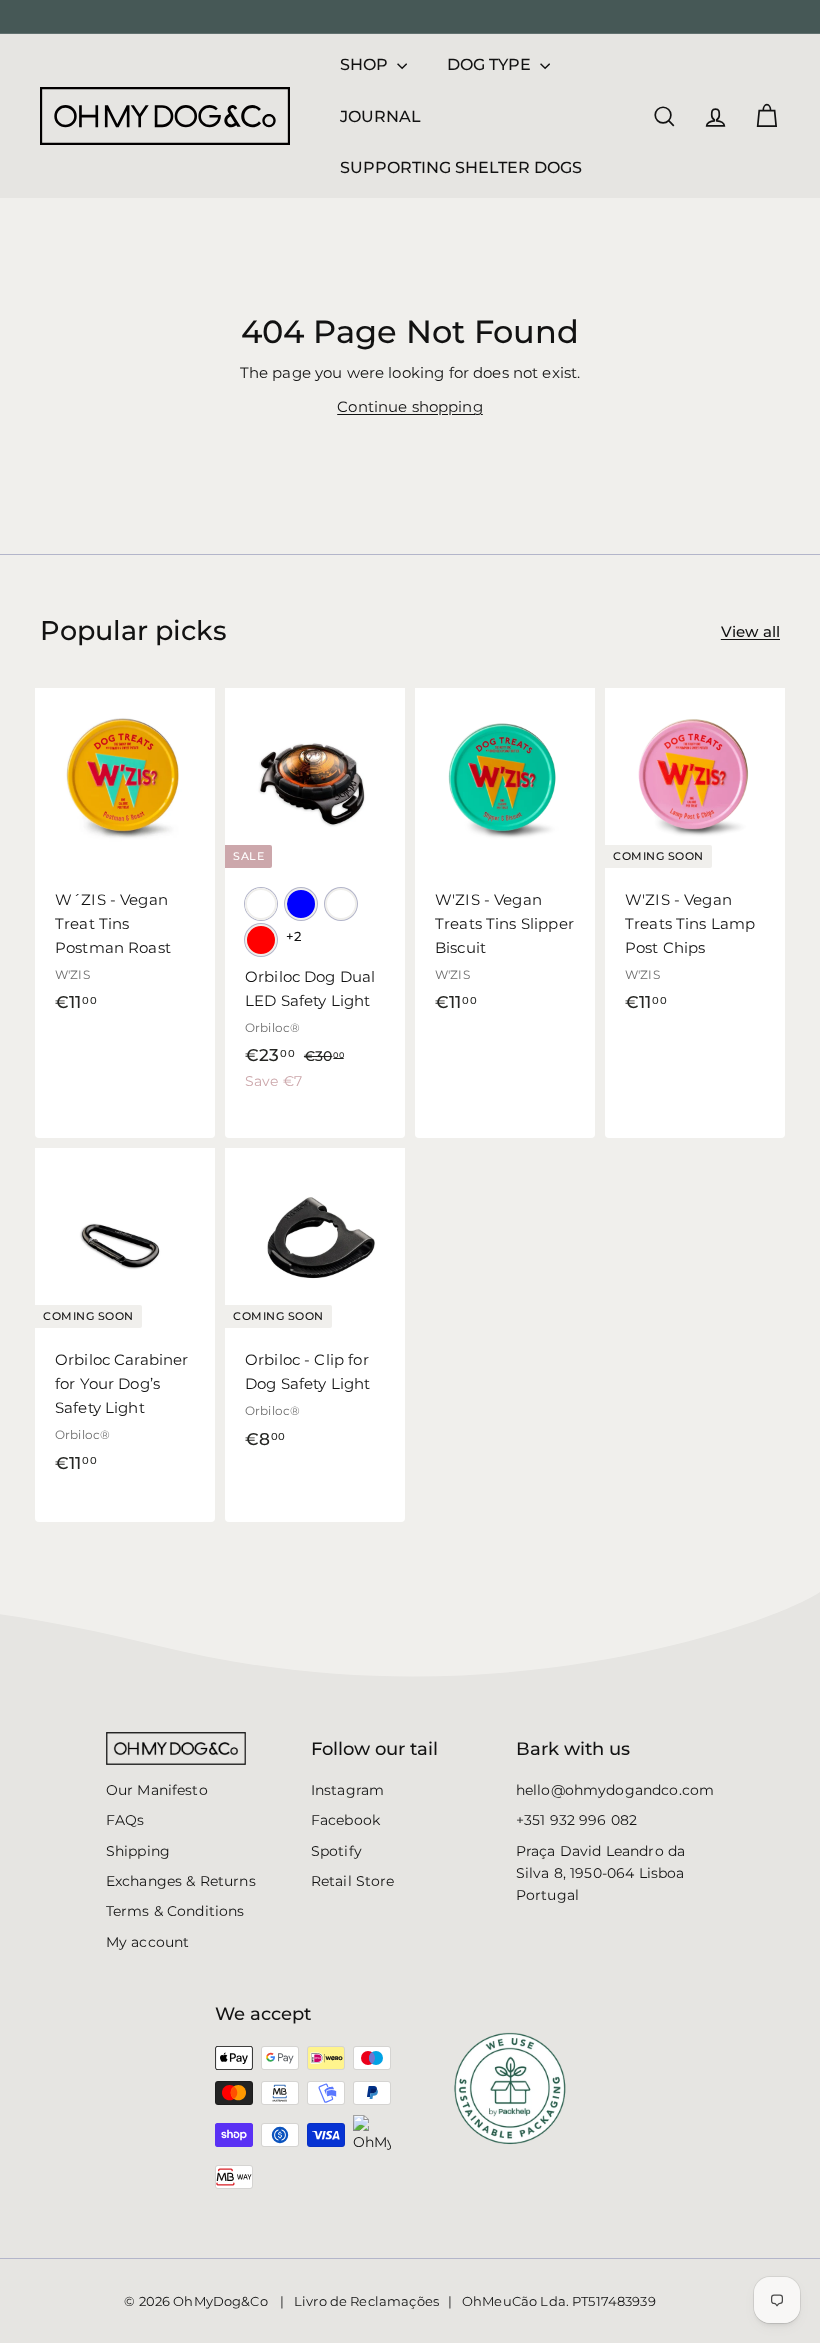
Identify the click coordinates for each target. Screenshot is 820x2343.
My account (148, 1942)
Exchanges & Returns (181, 1881)
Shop (366, 64)
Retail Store (353, 1881)
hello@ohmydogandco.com (615, 1790)
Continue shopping (410, 406)
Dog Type (491, 64)
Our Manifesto (157, 1790)
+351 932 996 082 (576, 1820)
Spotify (336, 1851)
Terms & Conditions (175, 1911)
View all (750, 631)
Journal (380, 116)
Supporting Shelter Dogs (461, 167)
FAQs (125, 1820)
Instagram (347, 1790)
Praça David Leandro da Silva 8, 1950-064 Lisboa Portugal (600, 1873)
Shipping (138, 1851)
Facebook (345, 1820)
